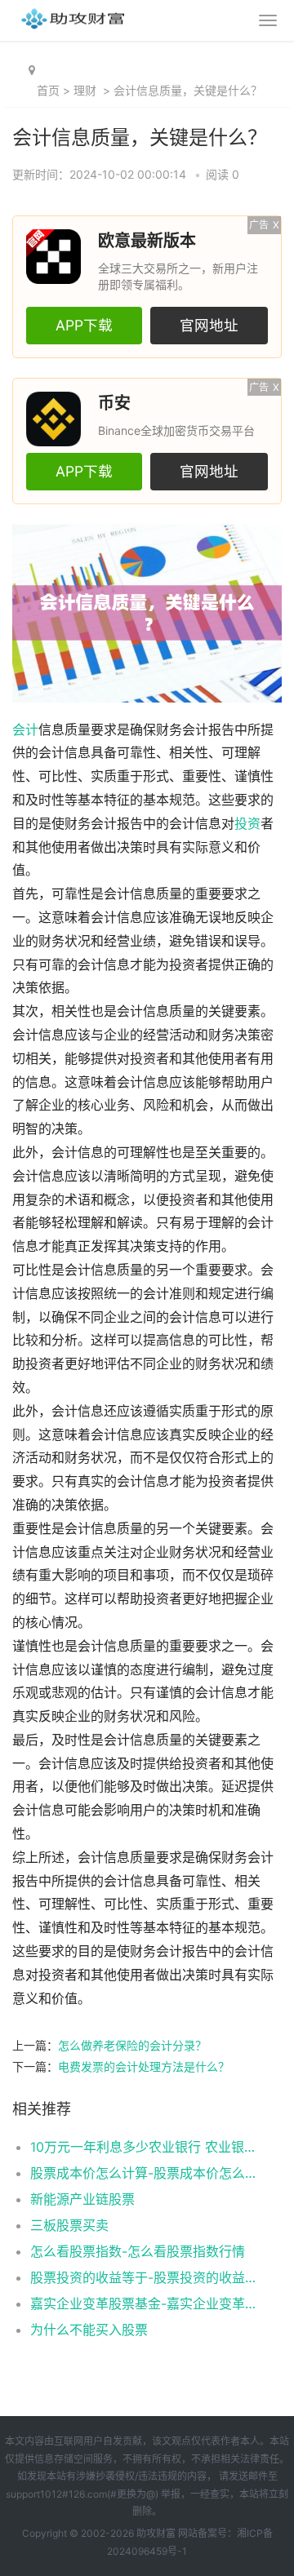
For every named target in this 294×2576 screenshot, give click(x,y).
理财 (85, 90)
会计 (25, 730)
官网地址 (209, 325)
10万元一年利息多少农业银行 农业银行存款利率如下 (143, 2147)
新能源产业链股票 (82, 2199)
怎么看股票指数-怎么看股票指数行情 (138, 2251)
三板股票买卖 (69, 2225)
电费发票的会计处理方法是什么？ (144, 2066)
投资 (247, 824)
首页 (48, 90)
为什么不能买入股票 (89, 2330)
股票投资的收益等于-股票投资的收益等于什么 (143, 2277)
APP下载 (84, 325)
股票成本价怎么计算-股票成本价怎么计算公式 (143, 2173)
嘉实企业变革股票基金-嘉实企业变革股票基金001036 (143, 2303)
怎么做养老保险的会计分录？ (132, 2045)
